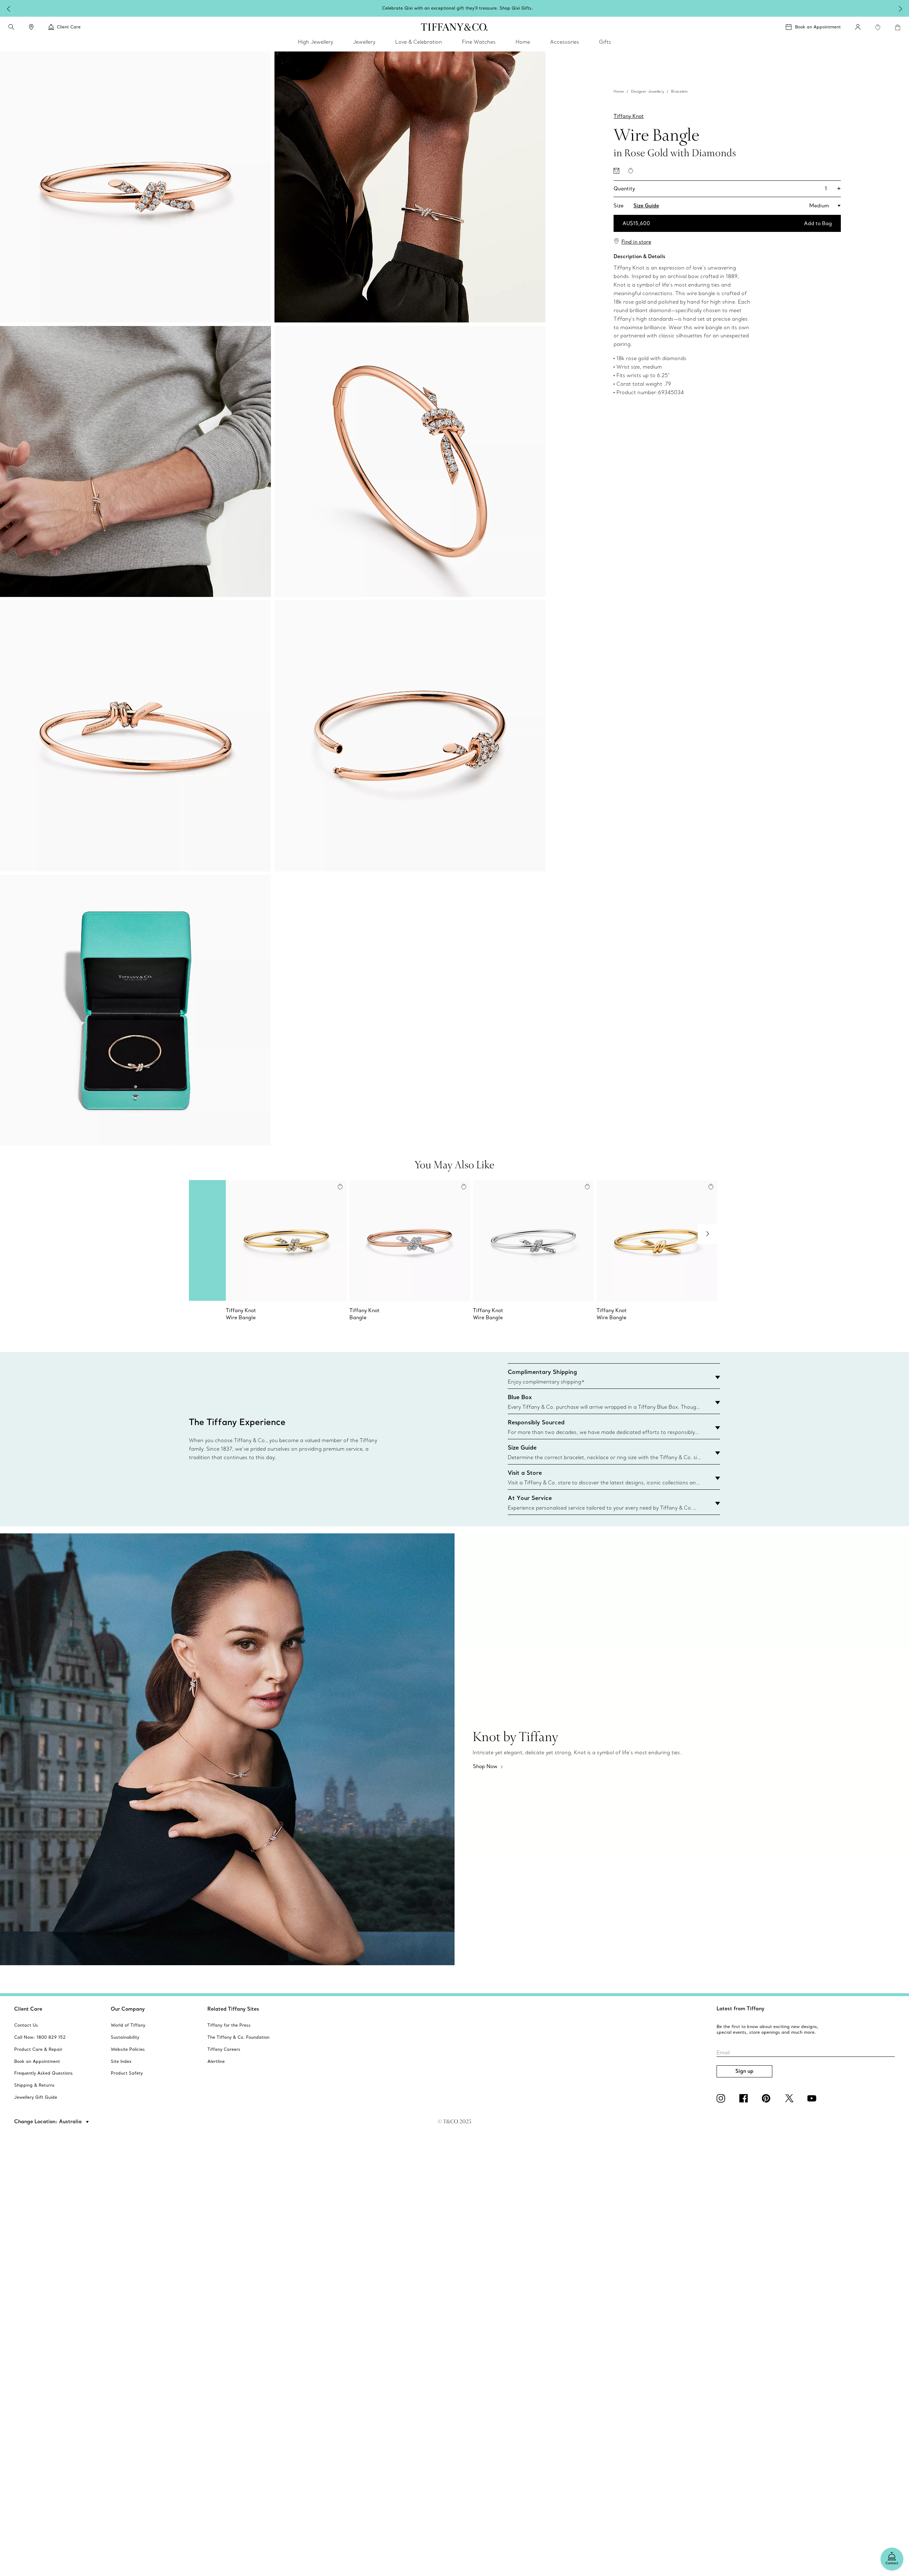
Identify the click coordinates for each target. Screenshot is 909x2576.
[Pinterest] (768, 2098)
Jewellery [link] (364, 42)
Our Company (128, 2009)
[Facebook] (745, 2098)
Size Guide (646, 206)
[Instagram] (722, 2098)
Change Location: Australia (49, 2121)
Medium (819, 206)
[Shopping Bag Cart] (898, 27)
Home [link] (523, 42)
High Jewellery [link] (315, 42)
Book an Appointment (818, 27)
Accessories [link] (565, 42)
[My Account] (858, 27)
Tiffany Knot (629, 116)
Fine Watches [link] (479, 42)
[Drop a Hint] (616, 171)
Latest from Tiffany (741, 2009)
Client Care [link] (69, 27)
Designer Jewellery (647, 91)
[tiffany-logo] (454, 27)
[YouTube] (813, 2098)
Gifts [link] (605, 42)
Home (619, 91)
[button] (11, 27)
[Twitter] (790, 2098)
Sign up (744, 2071)
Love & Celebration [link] (419, 42)
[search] (11, 27)
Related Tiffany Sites (233, 2009)
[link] (31, 27)
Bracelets (679, 91)
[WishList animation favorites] (878, 27)
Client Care (28, 2009)
